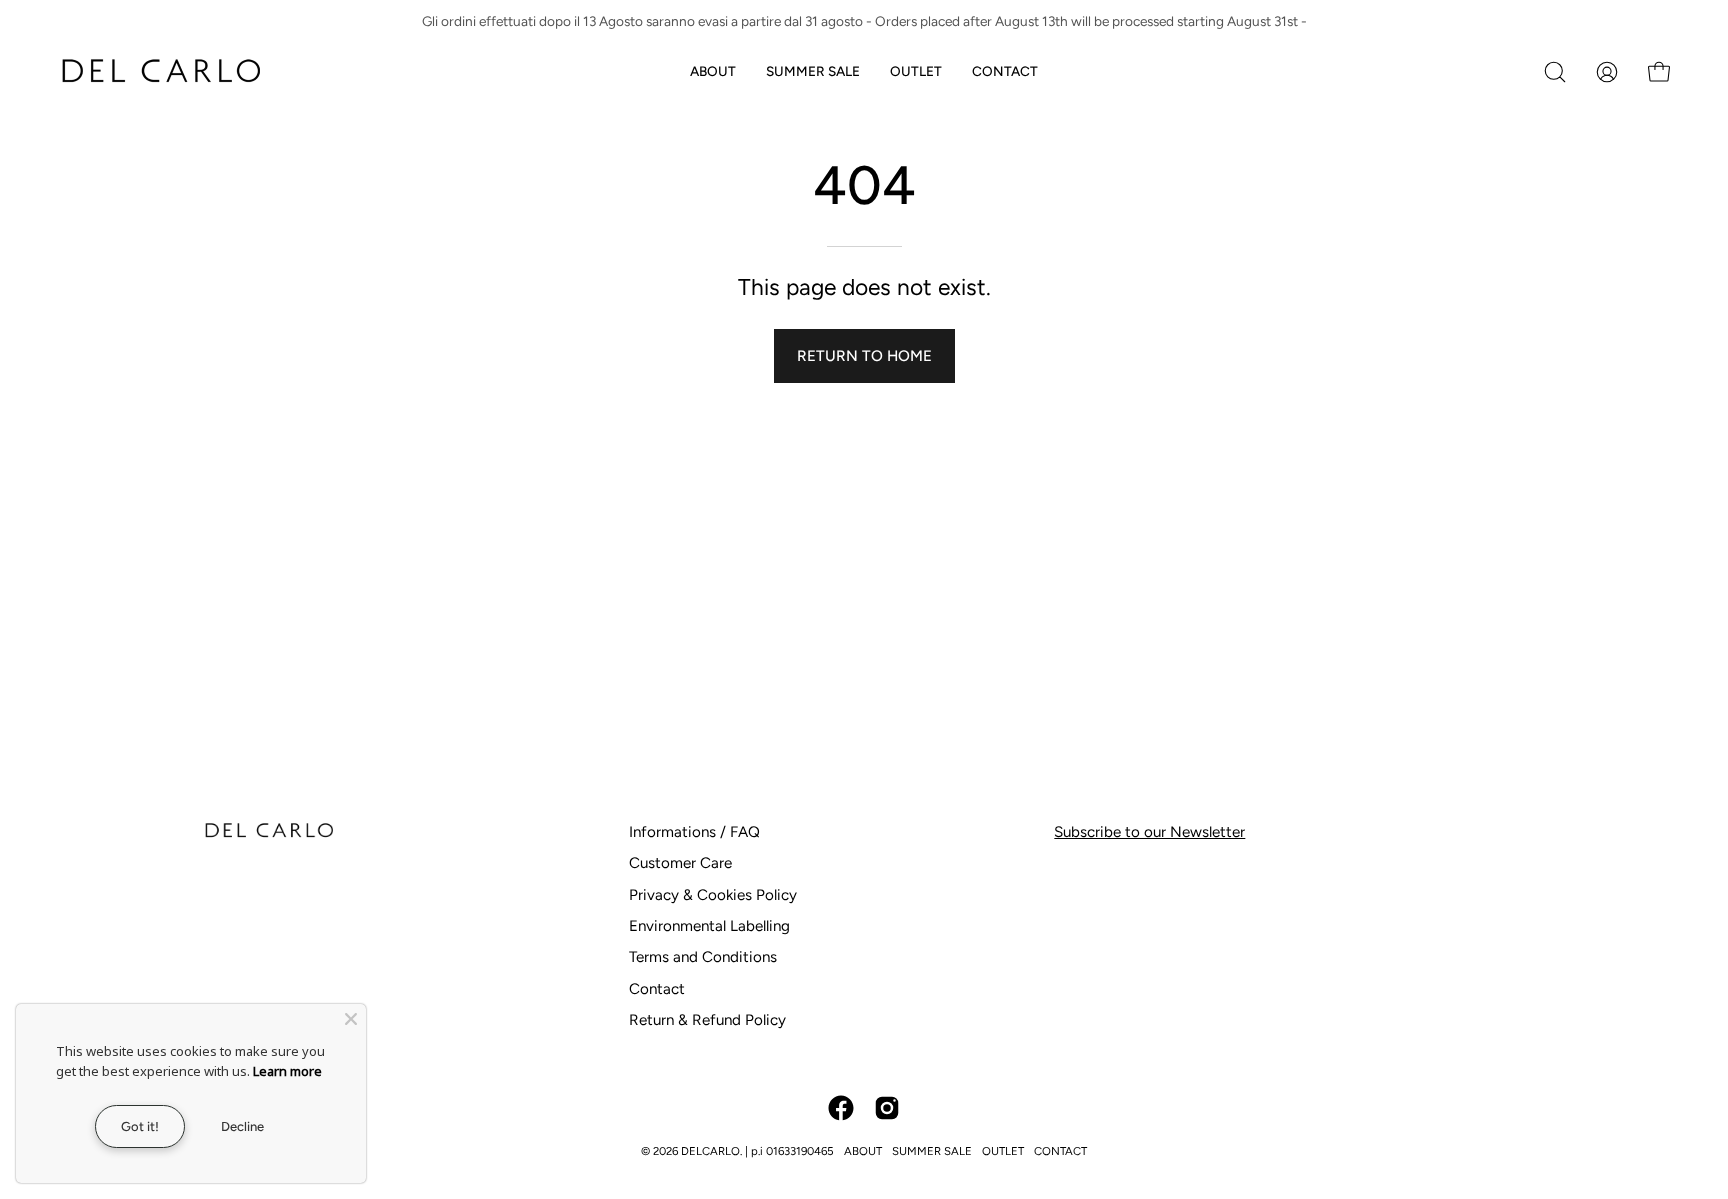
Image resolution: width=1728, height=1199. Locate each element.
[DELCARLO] (160, 71)
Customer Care (680, 863)
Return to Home (864, 356)
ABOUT (863, 1151)
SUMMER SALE (932, 1151)
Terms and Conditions (703, 957)
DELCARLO (710, 1151)
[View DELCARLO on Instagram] (887, 1108)
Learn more (287, 1071)
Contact (657, 989)
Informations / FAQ (694, 832)
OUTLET (1003, 1151)
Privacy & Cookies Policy (713, 895)
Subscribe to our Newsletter (1149, 832)
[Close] (351, 1019)
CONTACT (1060, 1151)
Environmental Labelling (709, 926)
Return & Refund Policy (707, 1020)
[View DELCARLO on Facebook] (841, 1108)
